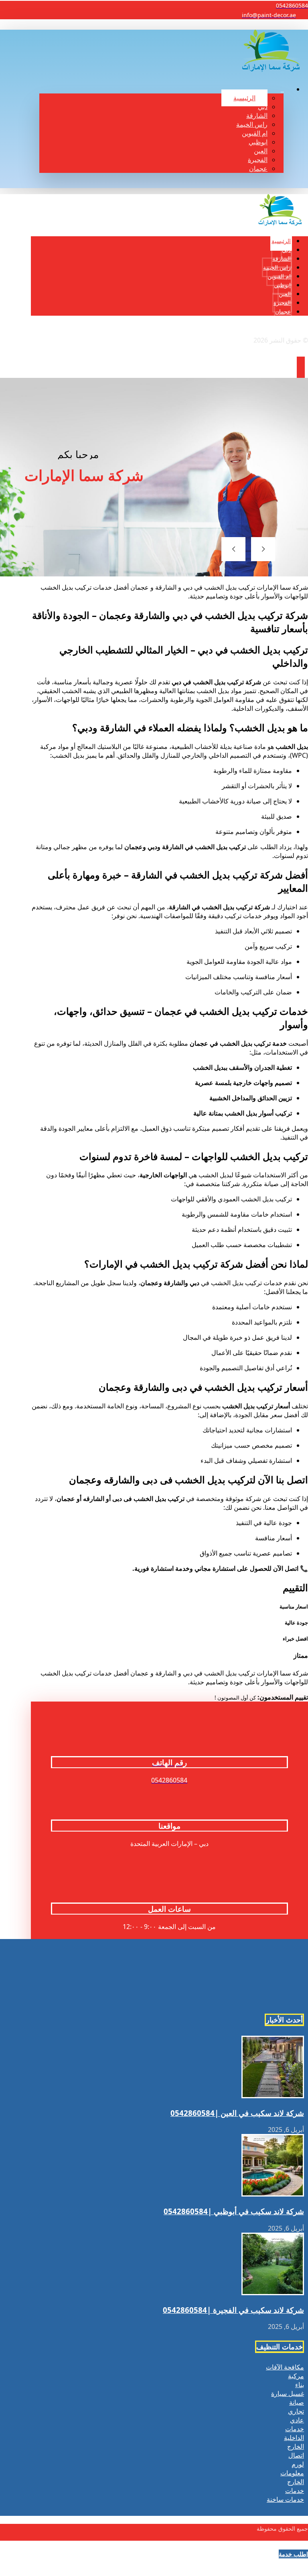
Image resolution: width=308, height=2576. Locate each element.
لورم (298, 2464)
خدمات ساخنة (285, 2499)
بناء (300, 2385)
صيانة (297, 2402)
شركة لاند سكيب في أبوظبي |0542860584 (234, 2211)
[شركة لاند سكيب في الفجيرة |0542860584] (273, 2293)
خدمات (295, 2429)
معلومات (292, 2473)
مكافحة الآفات (285, 2367)
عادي (297, 2420)
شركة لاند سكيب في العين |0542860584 (237, 2113)
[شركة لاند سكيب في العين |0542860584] (273, 2096)
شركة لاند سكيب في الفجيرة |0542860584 (233, 2310)
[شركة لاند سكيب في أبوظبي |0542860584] (273, 2194)
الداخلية (294, 2438)
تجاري (296, 2411)
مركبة (296, 2376)
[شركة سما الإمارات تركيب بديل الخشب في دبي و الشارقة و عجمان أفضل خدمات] (271, 70)
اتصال (296, 2455)
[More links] (282, 78)
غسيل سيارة (288, 2393)
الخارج (296, 2446)
